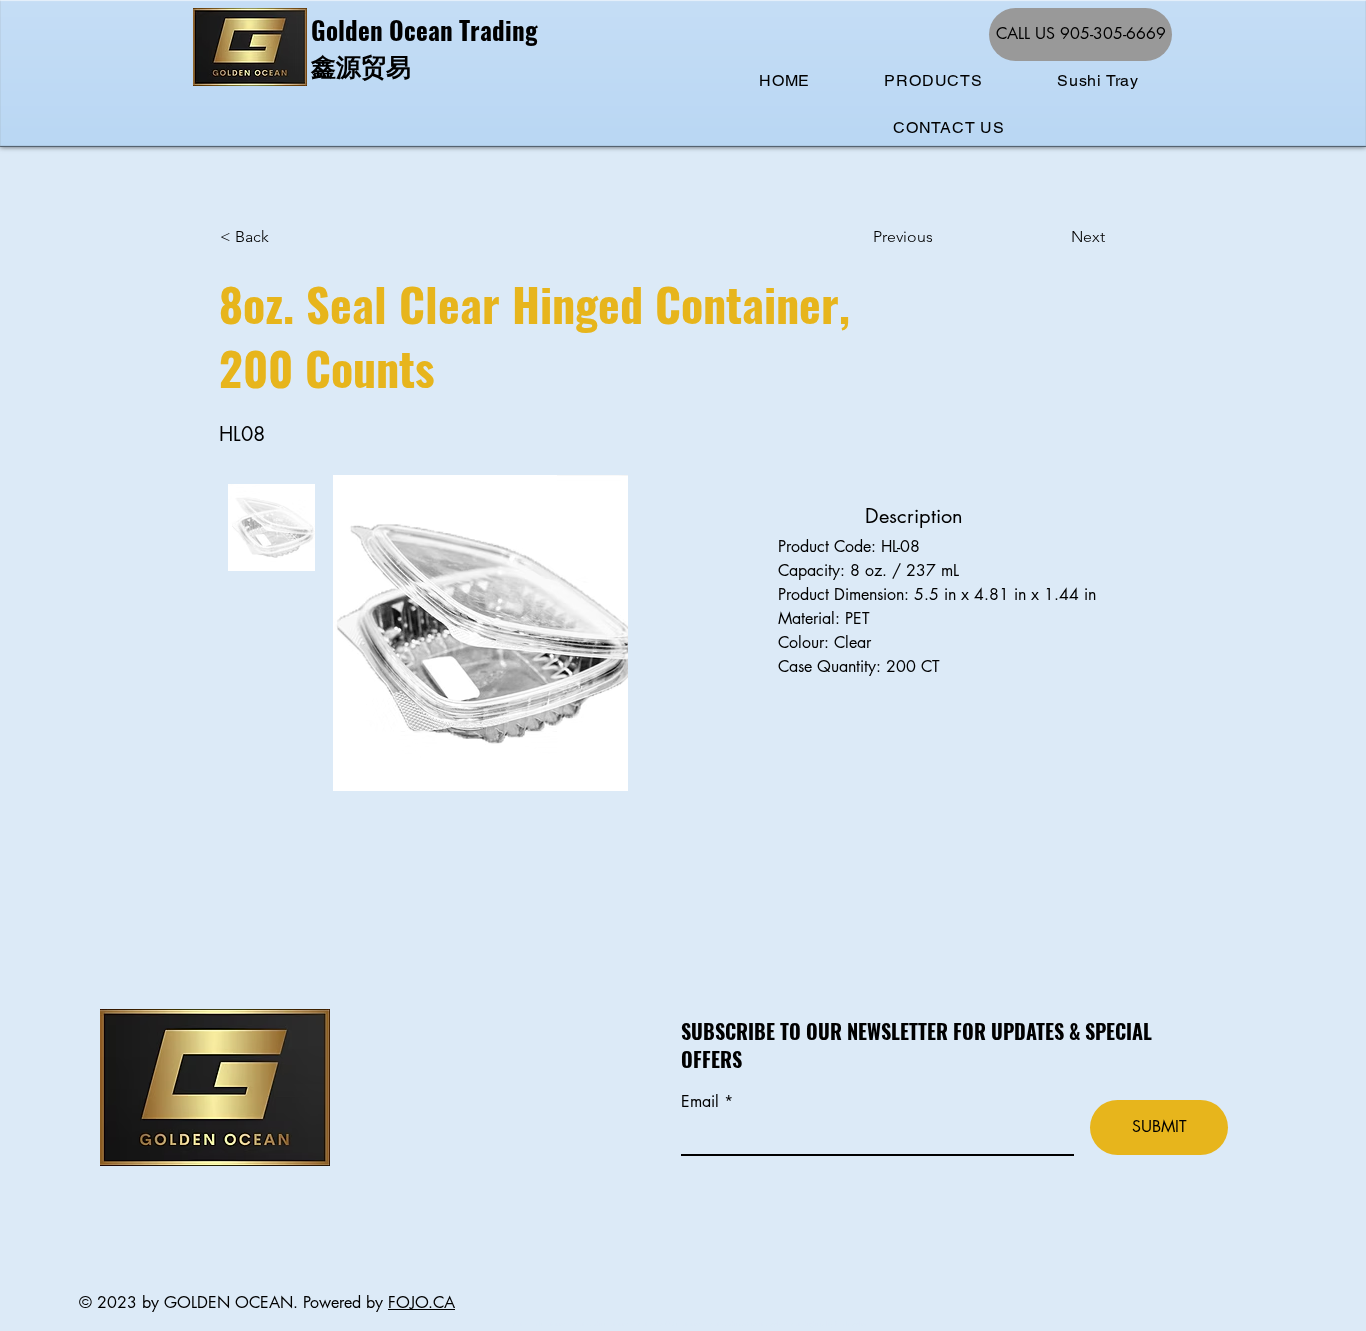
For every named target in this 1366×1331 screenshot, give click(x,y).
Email (702, 1102)
